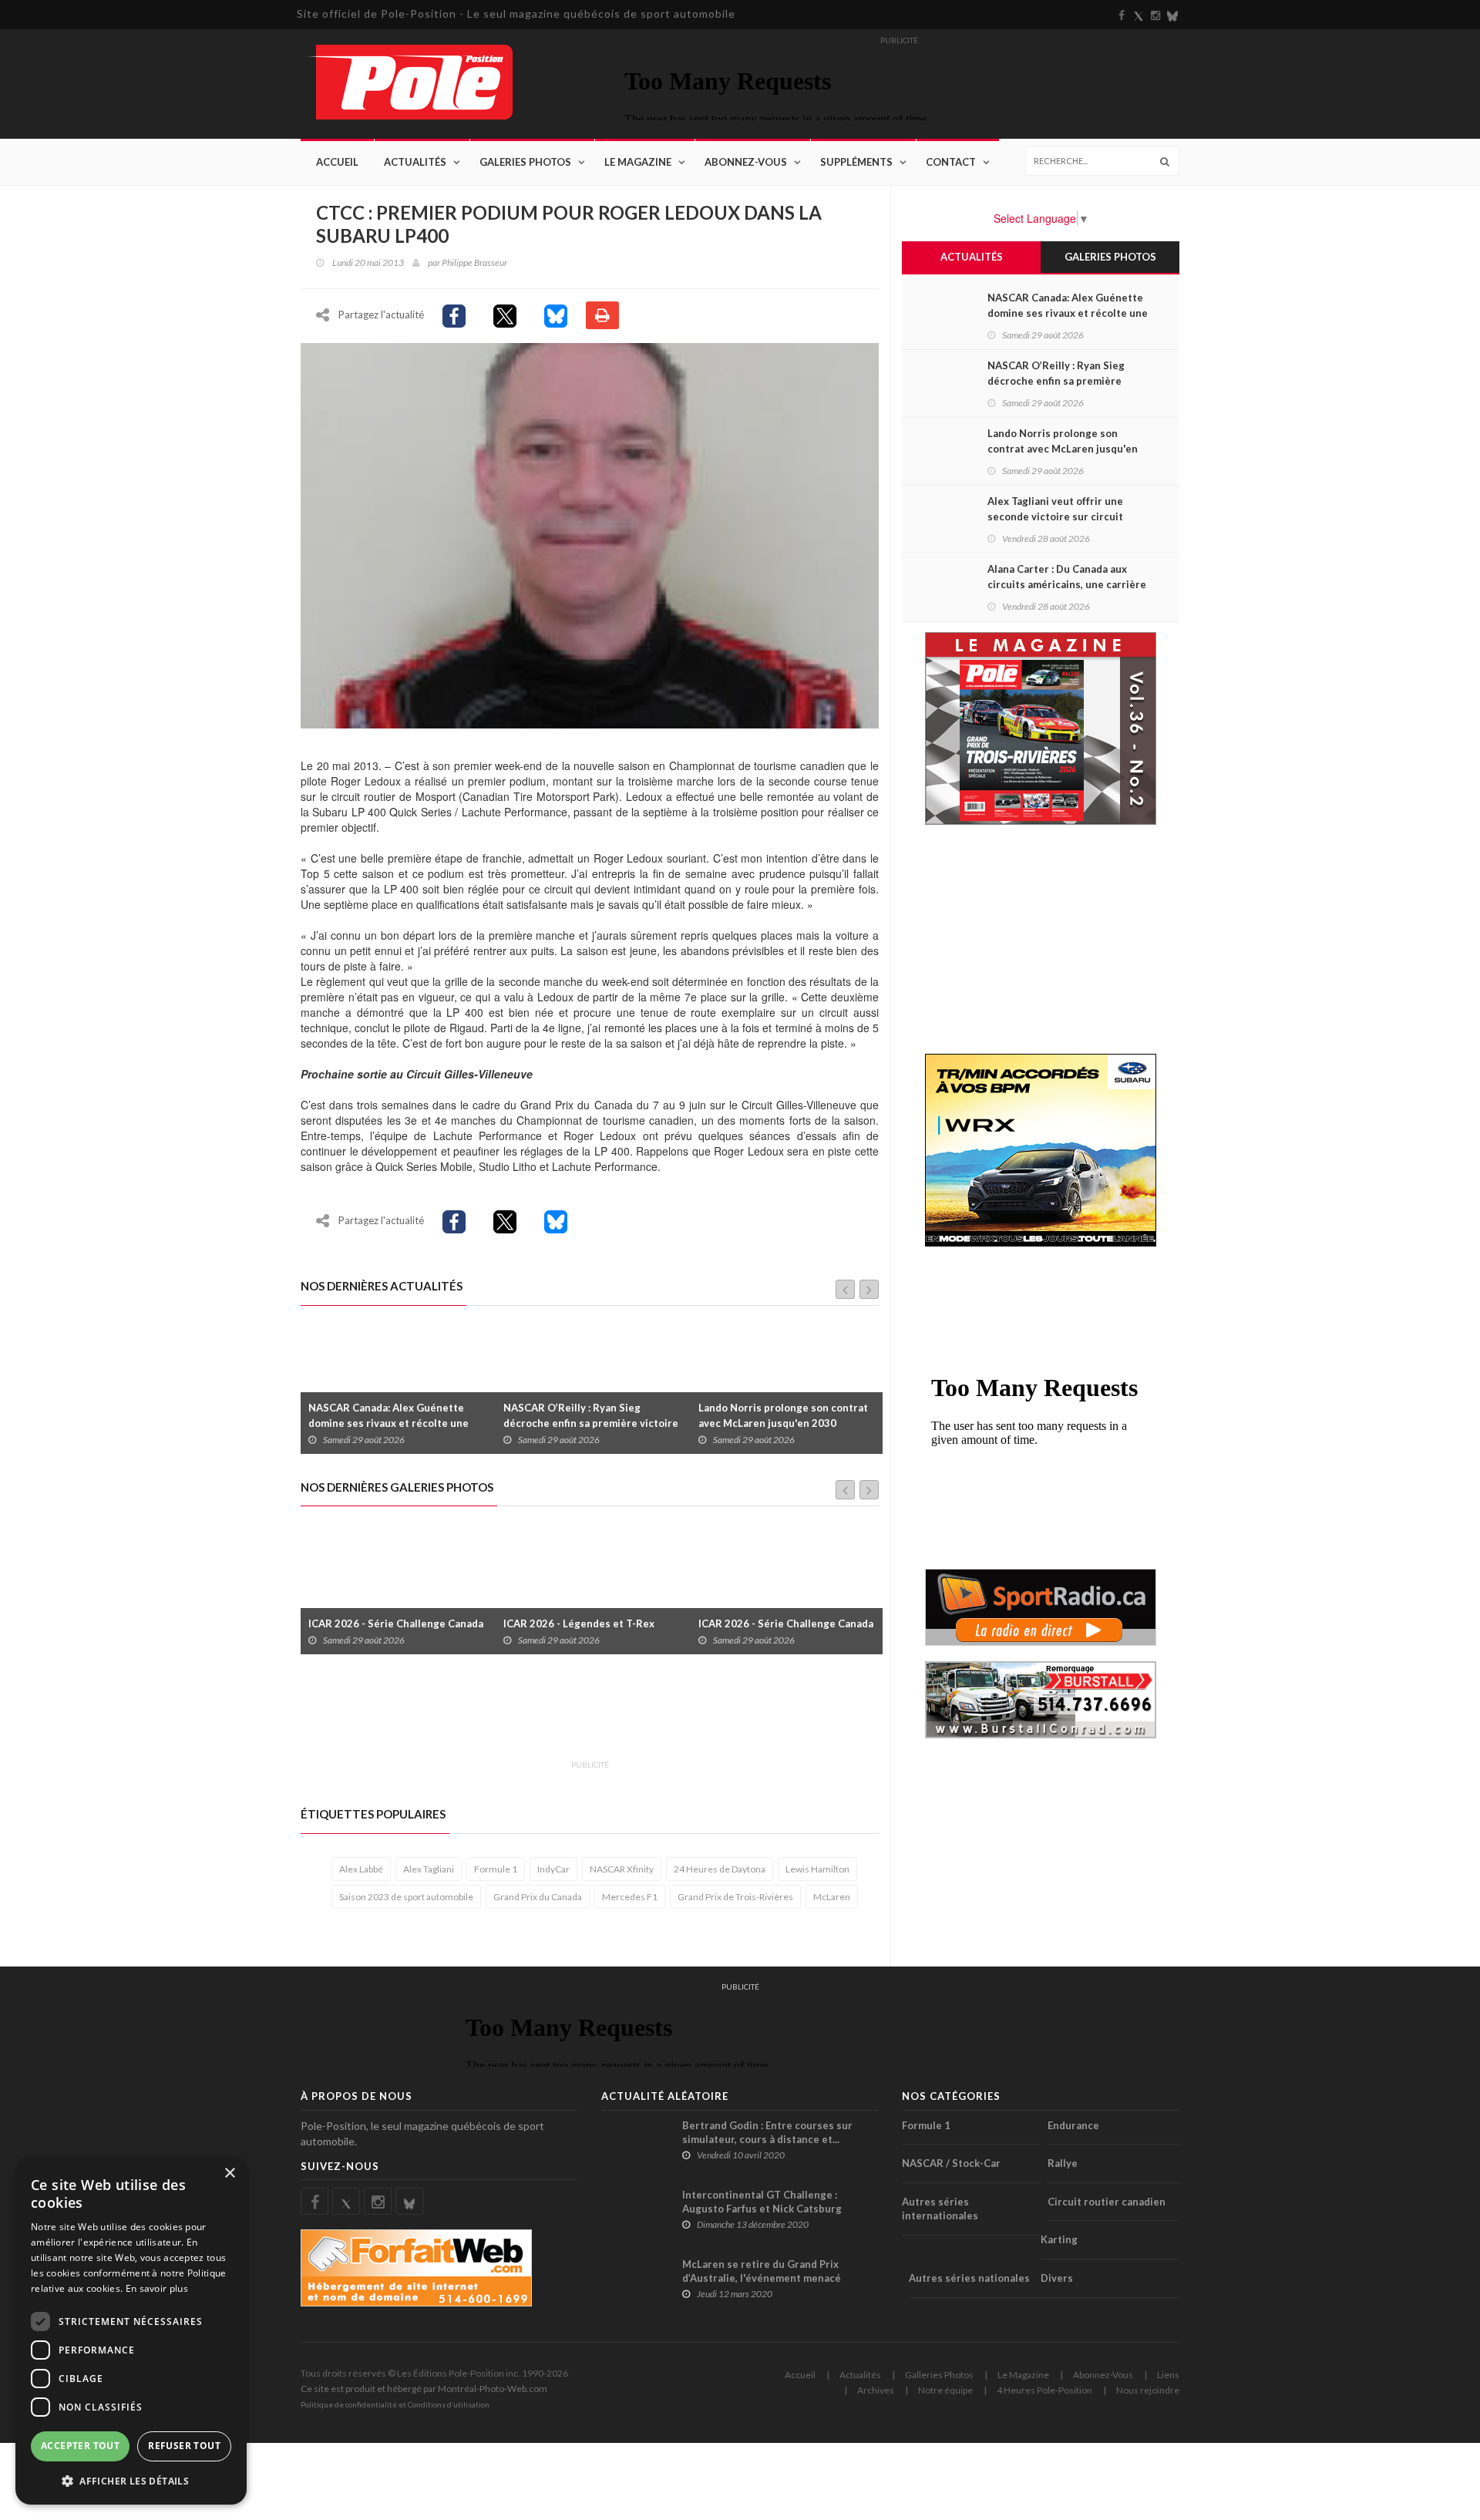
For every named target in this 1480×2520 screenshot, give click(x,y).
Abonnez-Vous (746, 162)
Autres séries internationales (940, 2209)
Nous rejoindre (1148, 2390)
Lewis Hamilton (817, 1869)
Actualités (415, 162)
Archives (876, 2390)
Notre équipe (945, 2390)
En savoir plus (157, 2288)
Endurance (1073, 2125)
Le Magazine (638, 162)
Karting (1059, 2239)
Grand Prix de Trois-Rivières (735, 1897)
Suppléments (856, 162)
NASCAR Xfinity (622, 1869)
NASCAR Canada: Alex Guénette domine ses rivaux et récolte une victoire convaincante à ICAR (1068, 313)
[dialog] (131, 2331)
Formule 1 (496, 1869)
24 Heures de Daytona (720, 1869)
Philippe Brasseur (474, 262)
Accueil (337, 162)
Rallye (1063, 2163)
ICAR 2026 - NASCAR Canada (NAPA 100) (815, 1616)
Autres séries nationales (969, 2278)
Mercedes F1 (630, 1897)
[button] (131, 2480)
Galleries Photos (939, 2375)
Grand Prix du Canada (538, 1897)
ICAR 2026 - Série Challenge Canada (622, 1623)
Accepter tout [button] (80, 2446)
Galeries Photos (525, 162)
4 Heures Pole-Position (1044, 2390)
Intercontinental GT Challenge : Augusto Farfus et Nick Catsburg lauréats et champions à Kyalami (762, 2209)
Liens (1168, 2375)
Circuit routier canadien (1107, 2202)
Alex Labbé (361, 1869)
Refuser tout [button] (184, 2446)
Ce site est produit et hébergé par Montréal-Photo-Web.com (424, 2389)
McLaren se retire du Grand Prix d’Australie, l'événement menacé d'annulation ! (762, 2278)
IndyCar (553, 1869)
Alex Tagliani (429, 1869)
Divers (1057, 2278)
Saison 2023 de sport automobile (406, 1897)
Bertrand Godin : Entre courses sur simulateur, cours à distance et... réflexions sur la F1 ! (767, 2139)
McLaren (832, 1897)
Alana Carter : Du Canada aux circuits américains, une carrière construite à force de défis (1067, 584)
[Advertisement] (581, 1716)
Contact (951, 162)
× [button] (229, 2173)
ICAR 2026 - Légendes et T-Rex (415, 1623)
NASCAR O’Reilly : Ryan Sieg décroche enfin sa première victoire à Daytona (420, 1423)
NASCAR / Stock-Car (951, 2163)
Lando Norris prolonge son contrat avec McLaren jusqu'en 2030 (613, 1415)
